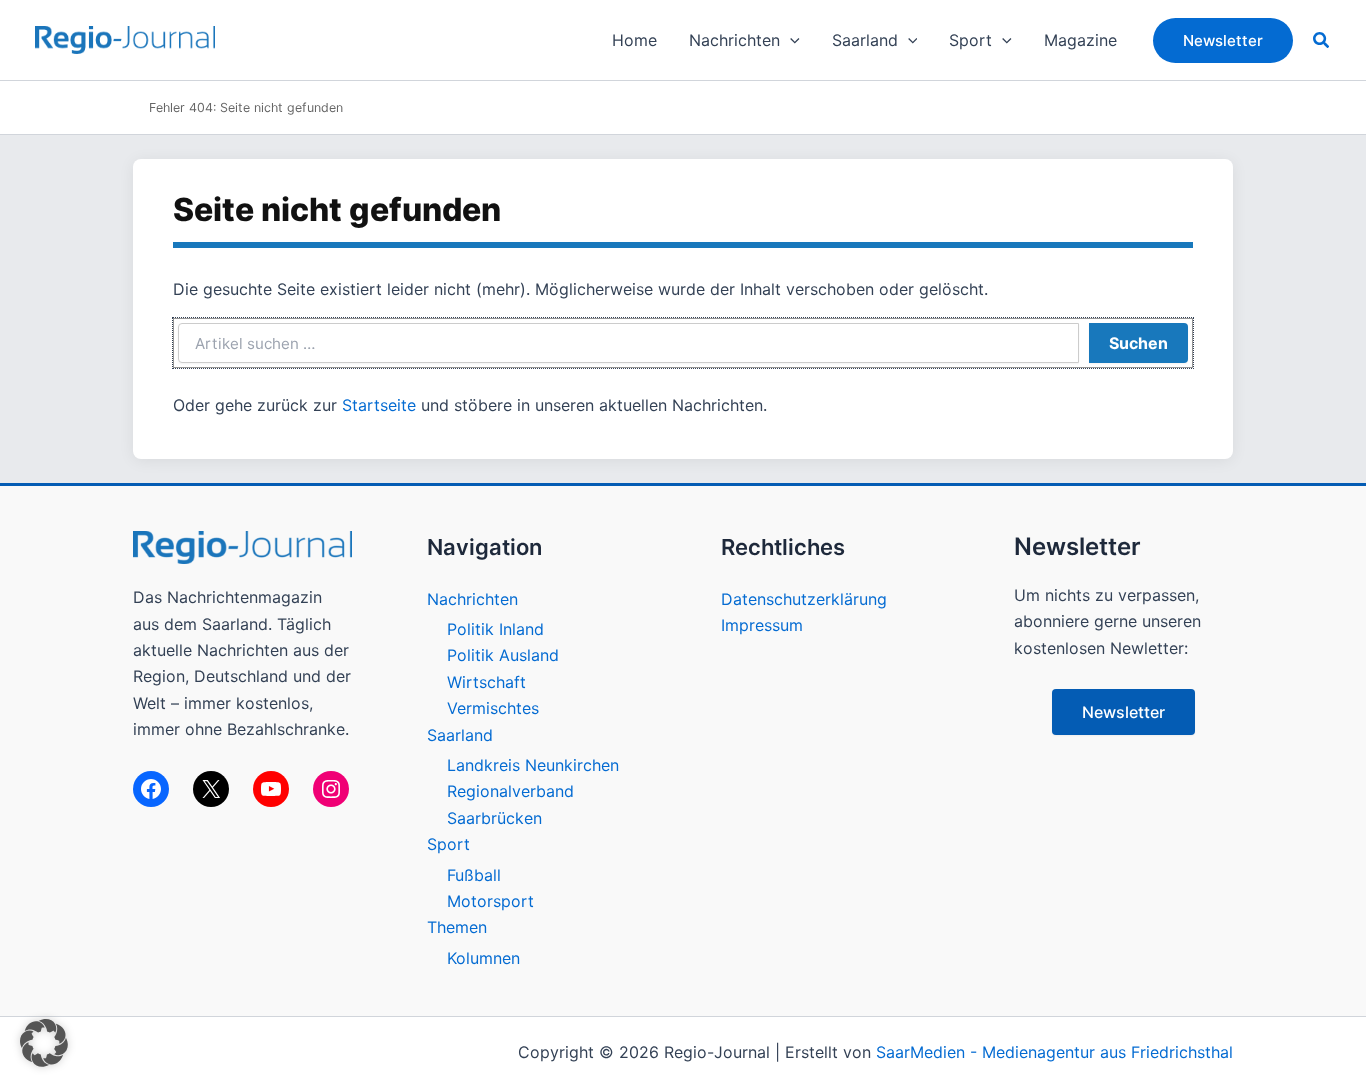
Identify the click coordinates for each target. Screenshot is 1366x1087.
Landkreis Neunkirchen (533, 765)
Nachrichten (472, 599)
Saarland (460, 735)
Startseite (379, 405)
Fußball (474, 875)
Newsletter (1123, 712)
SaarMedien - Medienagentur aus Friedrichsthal (1054, 1052)
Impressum (762, 625)
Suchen (1138, 343)
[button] (790, 40)
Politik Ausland (503, 655)
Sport (448, 844)
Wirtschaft (486, 682)
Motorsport (490, 901)
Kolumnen (483, 958)
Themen (457, 927)
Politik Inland (495, 629)
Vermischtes (493, 708)
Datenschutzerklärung (804, 599)
